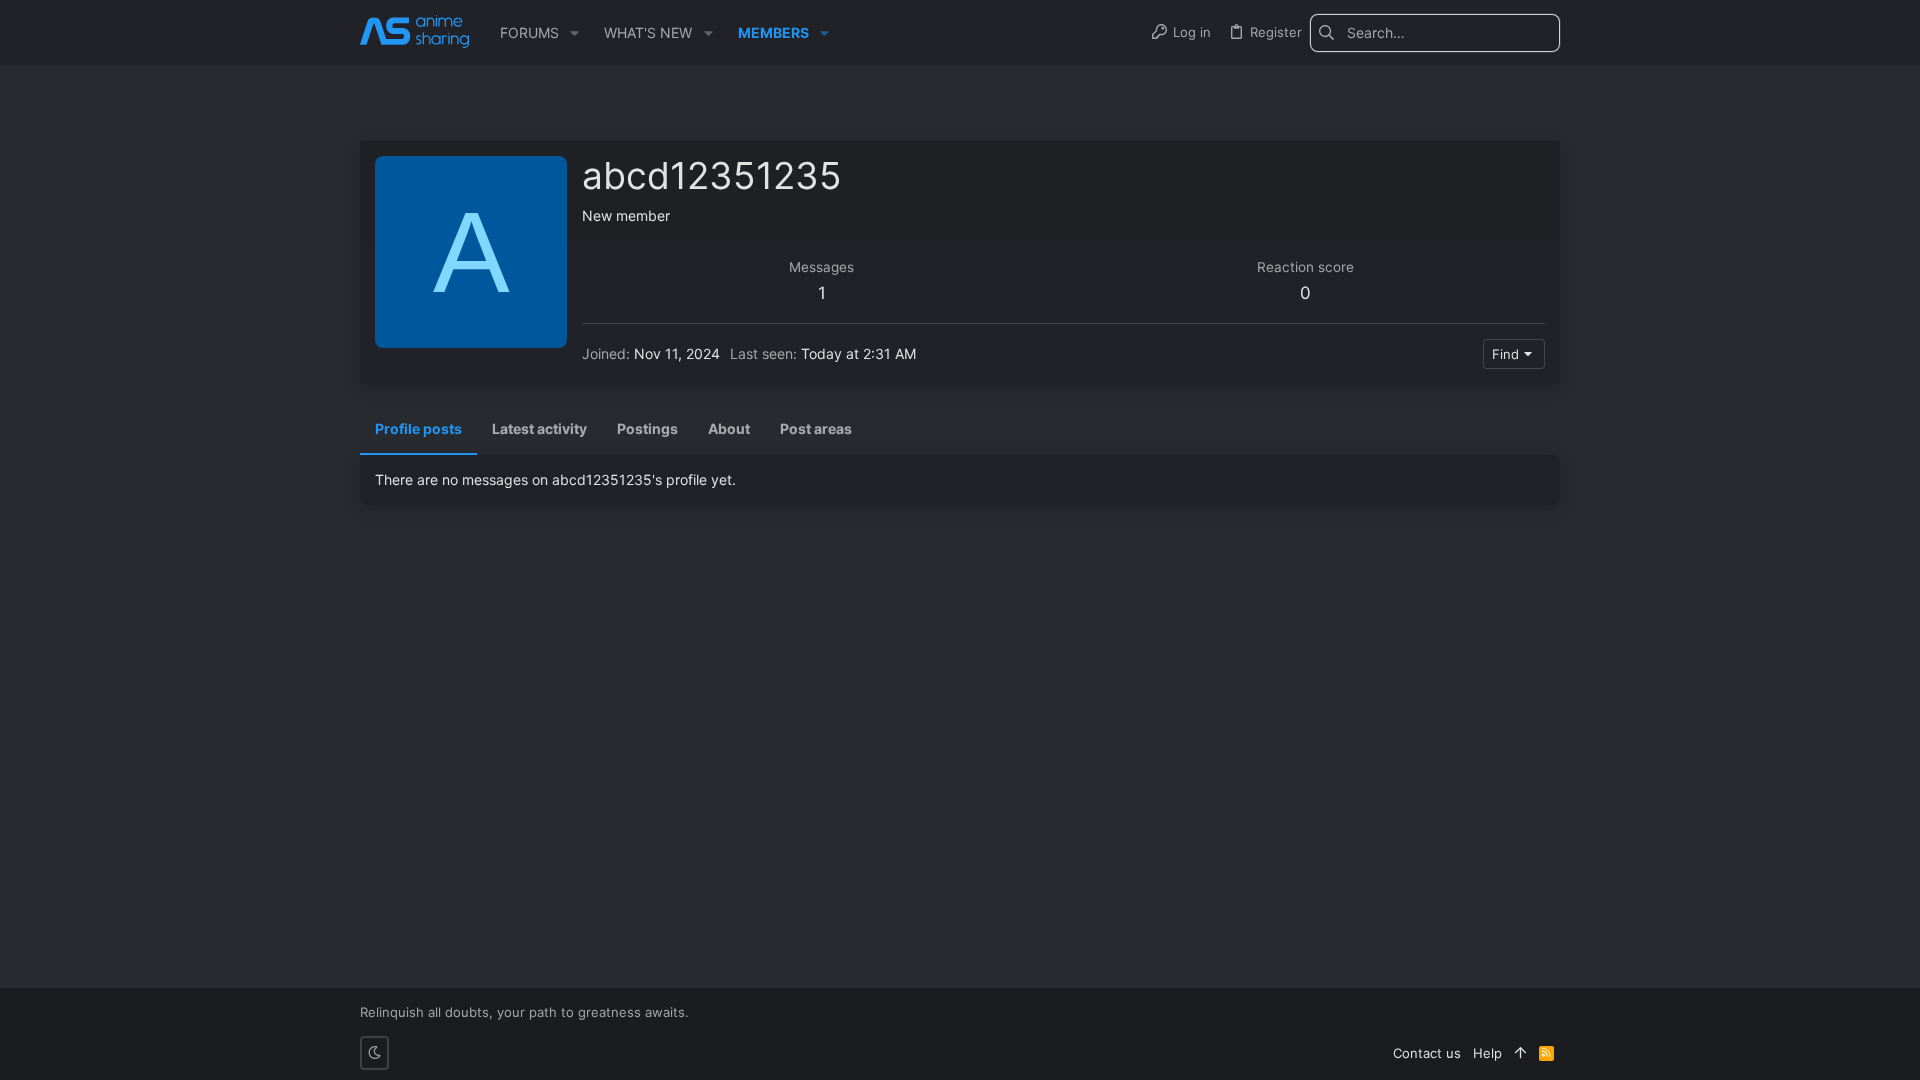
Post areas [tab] (816, 428)
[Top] (1520, 1053)
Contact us (1427, 1053)
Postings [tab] (647, 428)
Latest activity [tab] (539, 428)
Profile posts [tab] (418, 428)
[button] (574, 33)
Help (1487, 1053)
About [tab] (729, 428)
